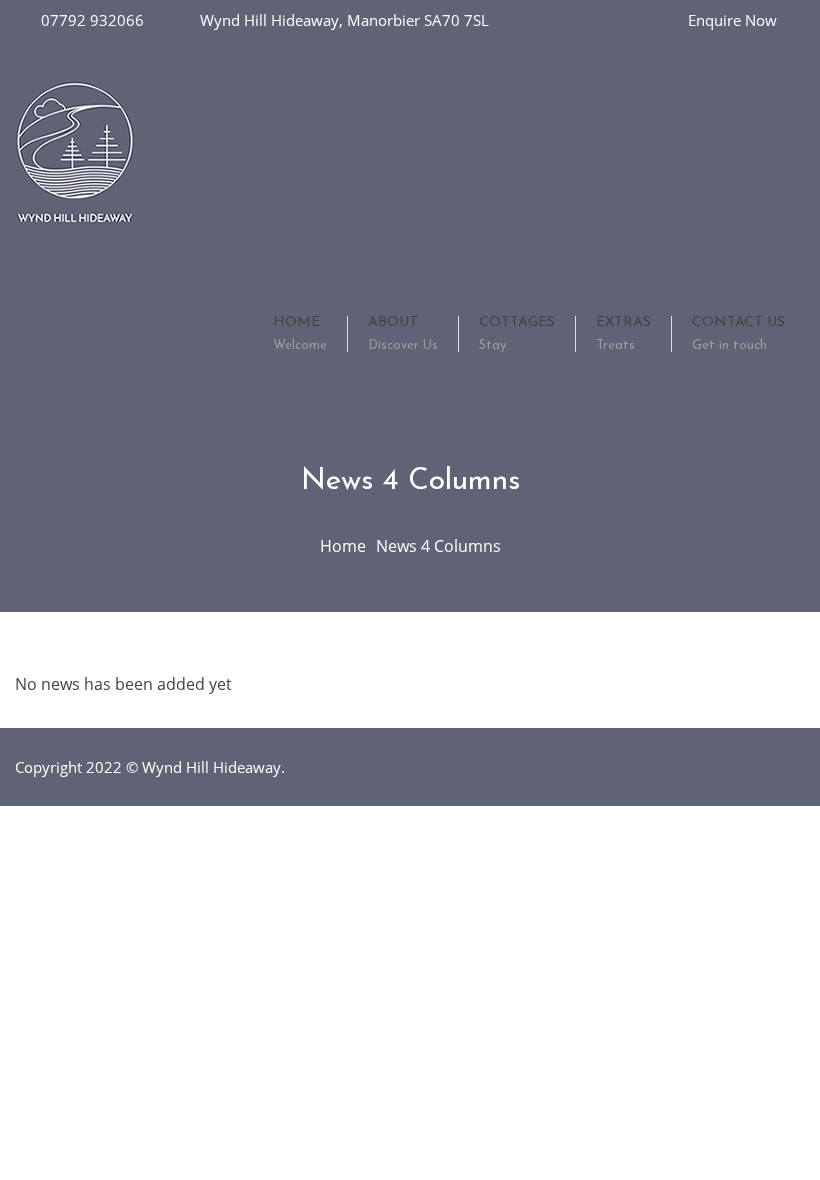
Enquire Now (732, 20)
